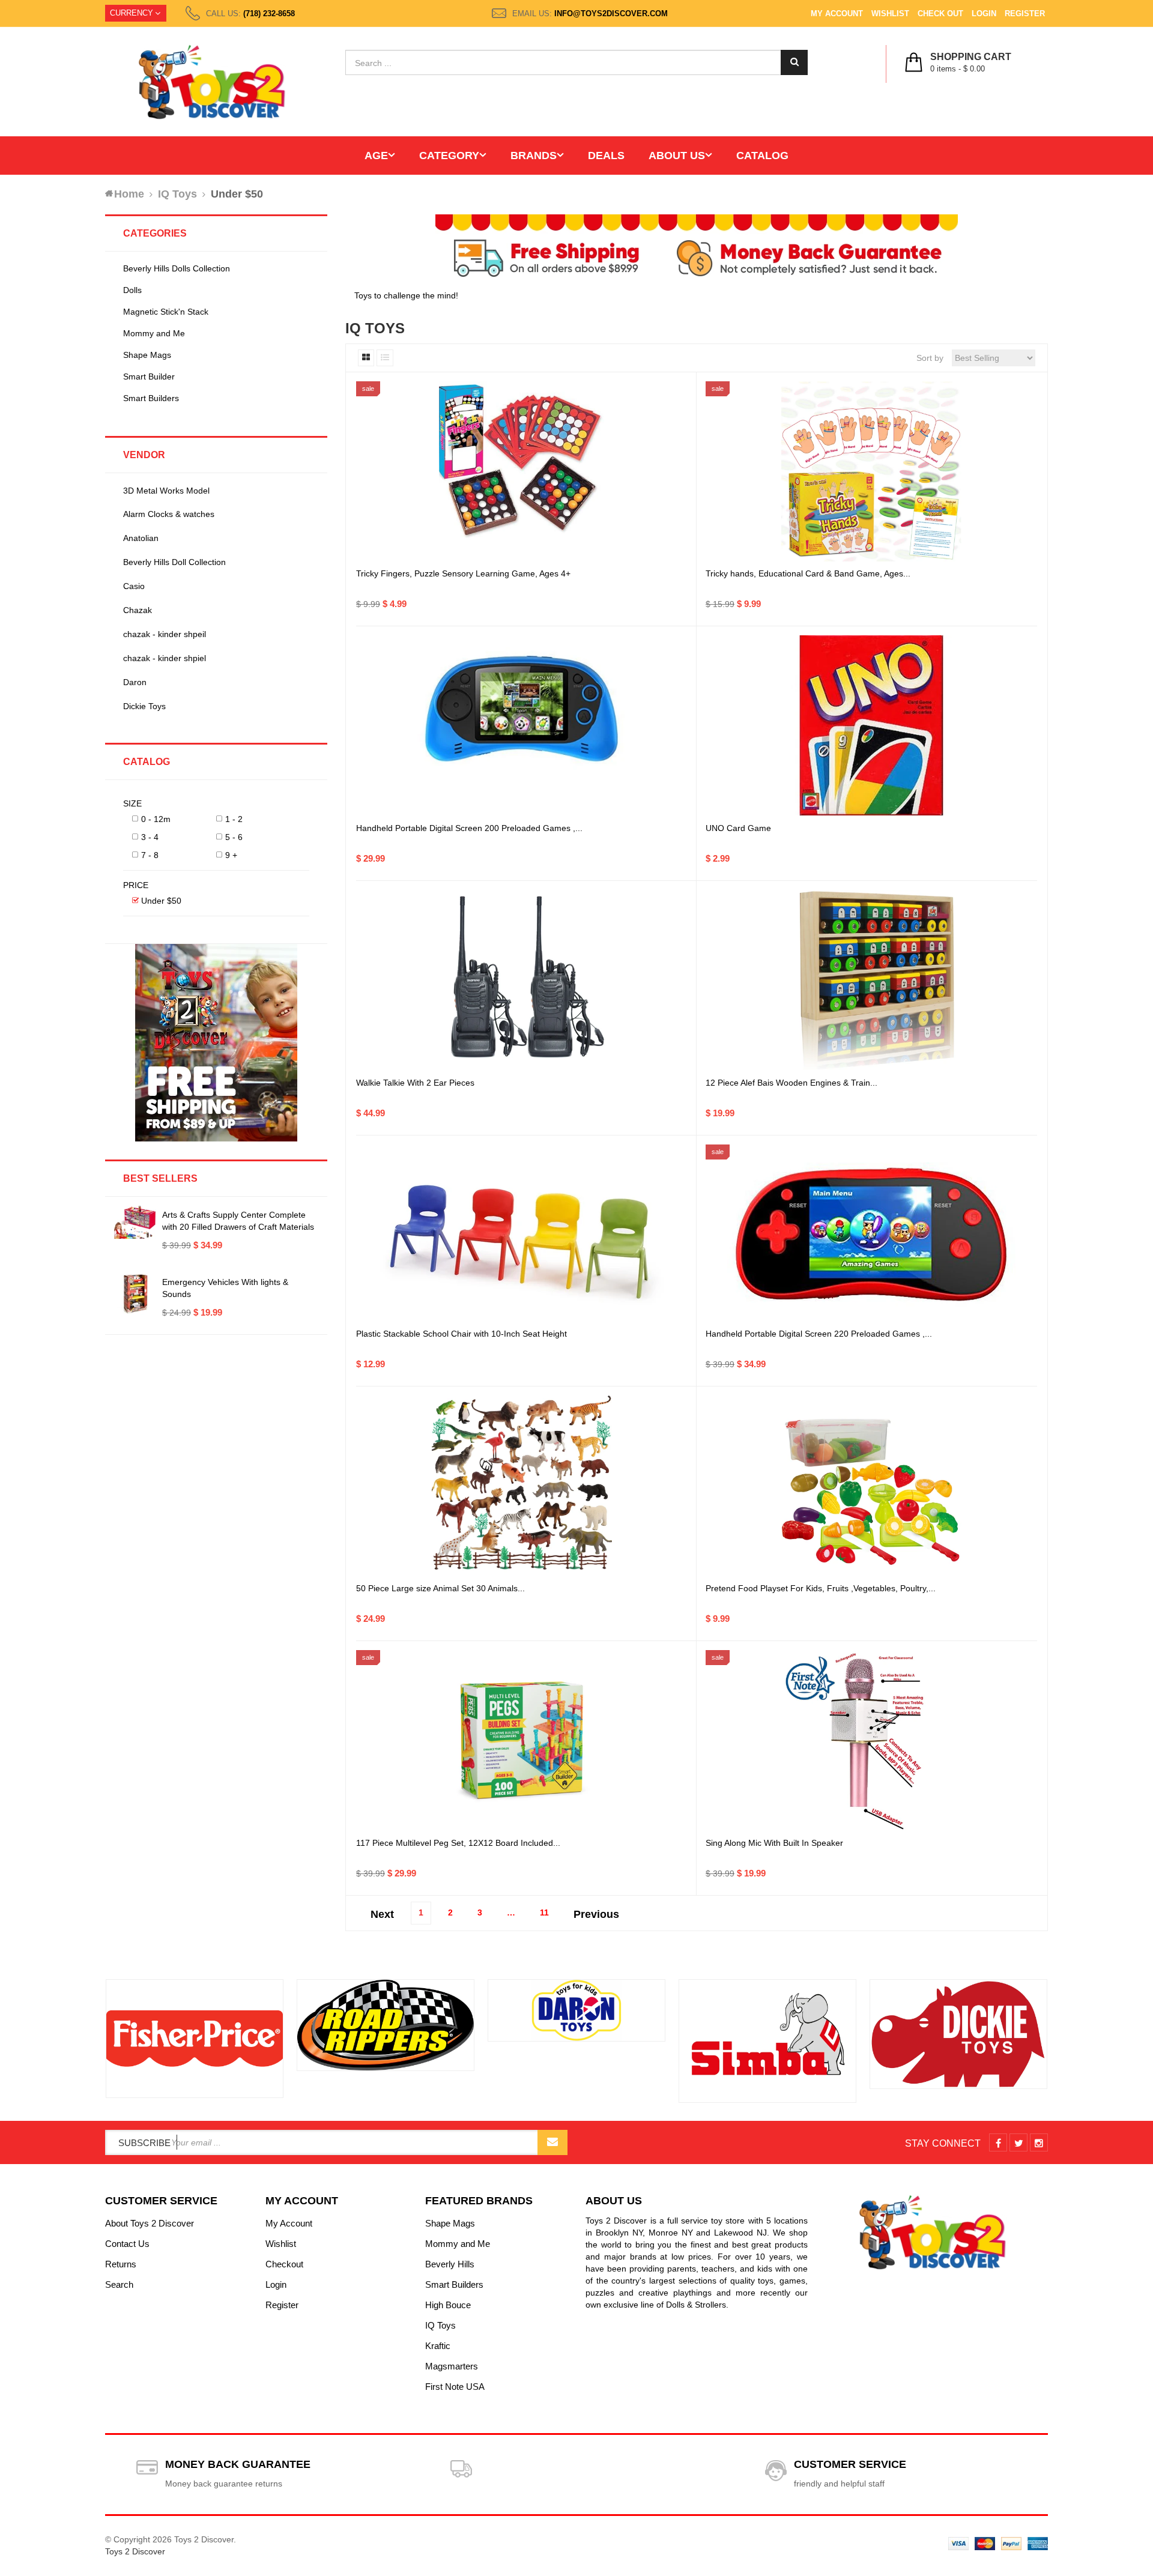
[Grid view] (366, 358)
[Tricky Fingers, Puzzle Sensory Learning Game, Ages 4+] (522, 471)
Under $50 (161, 901)
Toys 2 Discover (135, 2551)
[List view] (385, 358)
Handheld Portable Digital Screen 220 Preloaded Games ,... (819, 1334)
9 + (231, 855)
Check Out (940, 14)
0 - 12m (156, 819)
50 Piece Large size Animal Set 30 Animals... (440, 1588)
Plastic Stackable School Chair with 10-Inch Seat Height (462, 1334)
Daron (135, 682)
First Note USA (455, 2387)
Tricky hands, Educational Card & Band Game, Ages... (808, 573)
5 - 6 (234, 837)
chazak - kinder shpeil (165, 634)
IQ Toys (440, 2325)
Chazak (138, 610)
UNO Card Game (738, 828)
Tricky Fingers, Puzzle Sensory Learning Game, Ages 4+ (463, 573)
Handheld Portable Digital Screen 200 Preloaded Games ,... (469, 828)
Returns (121, 2264)
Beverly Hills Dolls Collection (177, 268)
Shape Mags (147, 355)
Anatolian (141, 538)
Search (119, 2284)
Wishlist (890, 14)
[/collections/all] (195, 2039)
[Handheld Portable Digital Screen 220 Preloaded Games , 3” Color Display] (871, 1235)
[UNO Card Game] (871, 725)
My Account (837, 14)
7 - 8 (150, 855)
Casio (134, 586)
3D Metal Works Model (166, 491)
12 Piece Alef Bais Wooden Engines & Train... (791, 1083)
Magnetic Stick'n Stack (166, 312)
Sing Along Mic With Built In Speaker (774, 1843)
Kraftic (438, 2346)
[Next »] (596, 1911)
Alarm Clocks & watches (169, 514)
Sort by (930, 358)
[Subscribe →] (552, 2142)
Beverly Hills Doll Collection (174, 562)
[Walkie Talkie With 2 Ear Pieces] (522, 980)
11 (544, 1912)
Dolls (132, 290)
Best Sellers (160, 1178)
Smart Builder (149, 376)
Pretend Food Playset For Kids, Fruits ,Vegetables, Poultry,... (821, 1588)
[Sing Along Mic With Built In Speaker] (871, 1740)
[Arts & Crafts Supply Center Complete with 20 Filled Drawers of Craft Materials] (135, 1222)
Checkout (284, 2264)
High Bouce (448, 2305)
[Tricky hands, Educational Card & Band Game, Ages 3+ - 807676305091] (871, 471)
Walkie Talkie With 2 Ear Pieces (415, 1083)
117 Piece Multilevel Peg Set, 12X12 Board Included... (458, 1843)
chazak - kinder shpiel (165, 658)
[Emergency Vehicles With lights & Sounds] (135, 1294)
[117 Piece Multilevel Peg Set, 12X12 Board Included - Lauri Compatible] (522, 1740)
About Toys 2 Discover (150, 2223)
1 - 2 (234, 819)
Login (984, 14)
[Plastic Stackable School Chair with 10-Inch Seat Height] (522, 1235)
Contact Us (127, 2244)
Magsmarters (452, 2366)
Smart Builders (151, 398)
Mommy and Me (154, 333)
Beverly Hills (450, 2264)
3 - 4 (150, 837)
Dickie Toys (144, 706)
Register (1025, 14)
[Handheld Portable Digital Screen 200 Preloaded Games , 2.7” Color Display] (522, 725)
